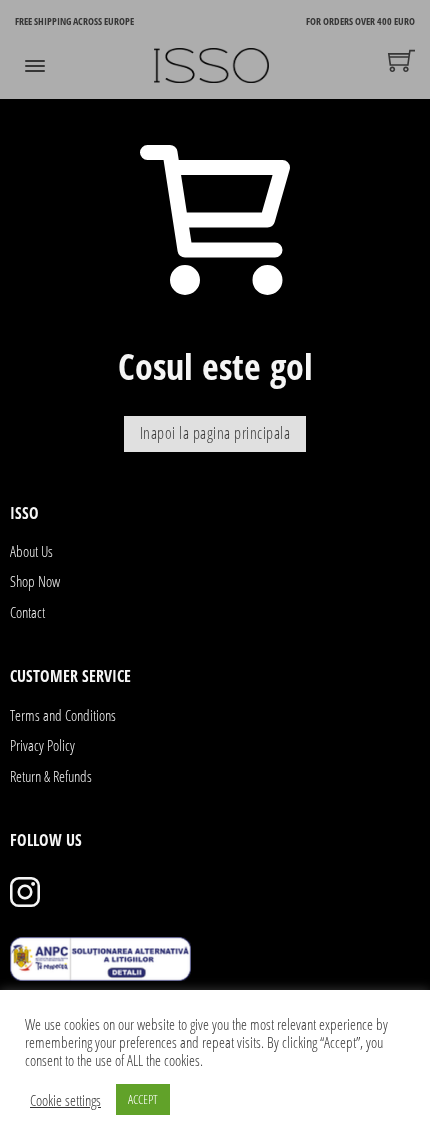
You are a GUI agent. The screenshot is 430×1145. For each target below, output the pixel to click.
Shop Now (35, 581)
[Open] (35, 66)
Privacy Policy (42, 745)
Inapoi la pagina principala (215, 433)
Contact (27, 612)
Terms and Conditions (63, 715)
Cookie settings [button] (65, 1100)
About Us (31, 551)
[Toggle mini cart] (401, 60)
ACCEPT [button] (143, 1099)
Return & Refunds (51, 776)
